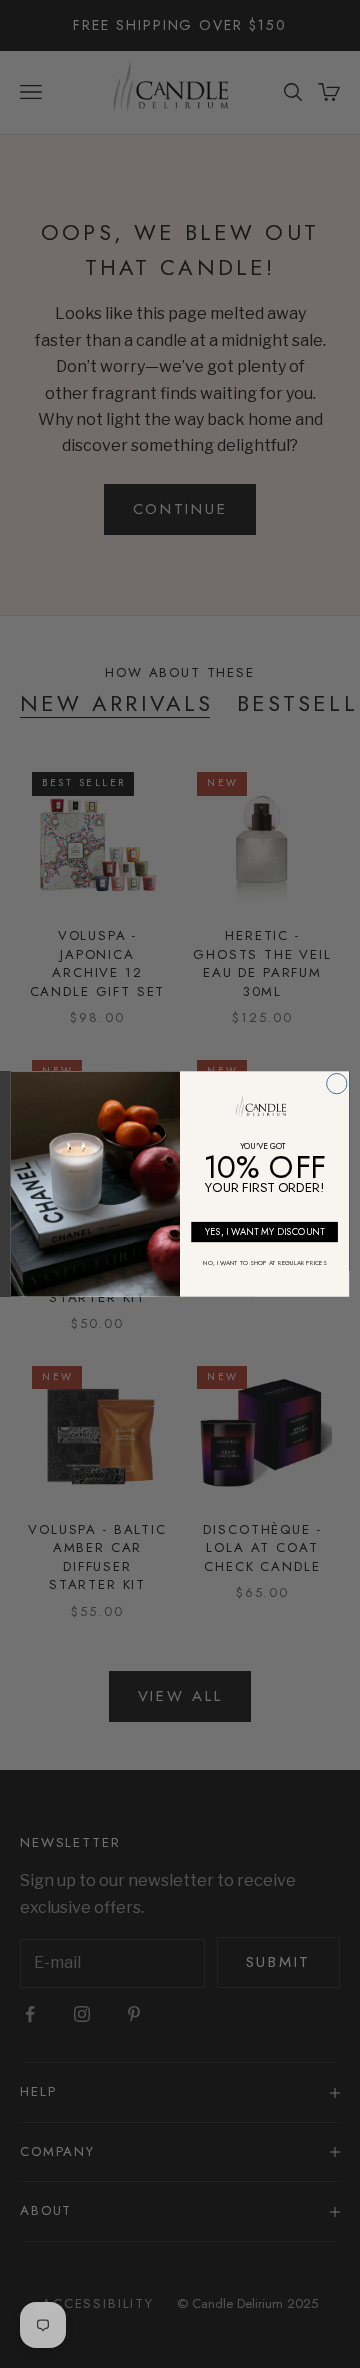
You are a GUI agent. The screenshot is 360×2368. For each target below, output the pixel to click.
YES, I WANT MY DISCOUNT (265, 1232)
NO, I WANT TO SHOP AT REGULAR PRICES (264, 1262)
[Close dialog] (337, 1083)
